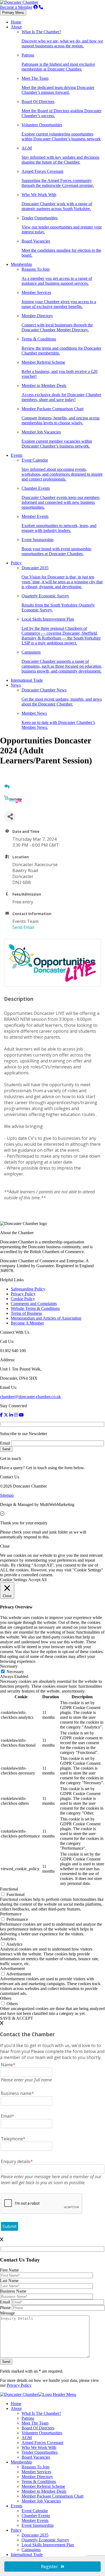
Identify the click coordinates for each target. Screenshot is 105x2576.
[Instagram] (16, 1415)
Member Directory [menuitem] (37, 2477)
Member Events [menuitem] (35, 2520)
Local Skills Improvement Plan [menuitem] (48, 2545)
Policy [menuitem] (16, 2530)
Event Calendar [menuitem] (35, 2511)
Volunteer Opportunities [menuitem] (42, 2433)
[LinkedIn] (11, 1415)
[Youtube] (21, 1415)
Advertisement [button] (12, 1969)
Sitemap (7, 1495)
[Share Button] (10, 817)
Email (5, 1443)
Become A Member (27, 1323)
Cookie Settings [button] (13, 1580)
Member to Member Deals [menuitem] (44, 2491)
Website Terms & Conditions (35, 1308)
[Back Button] (7, 787)
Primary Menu (13, 13)
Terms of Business (26, 1313)
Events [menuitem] (17, 2506)
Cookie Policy (23, 1299)
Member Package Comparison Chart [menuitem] (52, 2496)
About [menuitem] (16, 2408)
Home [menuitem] (16, 2404)
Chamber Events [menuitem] (36, 2516)
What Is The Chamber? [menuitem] (41, 2413)
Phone (6, 2308)
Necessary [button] (9, 1666)
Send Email (23, 927)
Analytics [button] (8, 1939)
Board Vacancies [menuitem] (36, 2457)
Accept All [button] (37, 1580)
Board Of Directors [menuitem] (38, 2428)
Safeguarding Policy (28, 1289)
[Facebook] (1, 1415)
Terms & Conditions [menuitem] (39, 2481)
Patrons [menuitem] (28, 2418)
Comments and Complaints (34, 1304)
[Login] (36, 7)
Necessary (15, 1672)
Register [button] (49, 2567)
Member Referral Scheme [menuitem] (43, 2486)
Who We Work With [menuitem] (39, 2447)
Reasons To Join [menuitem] (36, 2467)
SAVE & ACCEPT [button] (17, 2018)
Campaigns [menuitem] (31, 2550)
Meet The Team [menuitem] (35, 2423)
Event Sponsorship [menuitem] (38, 2525)
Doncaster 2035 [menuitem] (35, 2535)
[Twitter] (6, 1415)
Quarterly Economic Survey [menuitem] (45, 2540)
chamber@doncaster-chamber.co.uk (30, 1397)
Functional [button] (9, 1889)
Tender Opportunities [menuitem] (40, 2452)
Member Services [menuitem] (36, 2472)
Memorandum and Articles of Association (46, 1318)
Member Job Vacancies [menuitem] (41, 2501)
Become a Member (16, 7)
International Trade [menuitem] (27, 2555)
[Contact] (41, 7)
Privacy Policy (23, 1294)
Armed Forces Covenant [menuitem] (42, 2443)
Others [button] (6, 1998)
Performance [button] (11, 1914)
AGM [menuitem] (27, 2438)
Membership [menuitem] (21, 2462)
